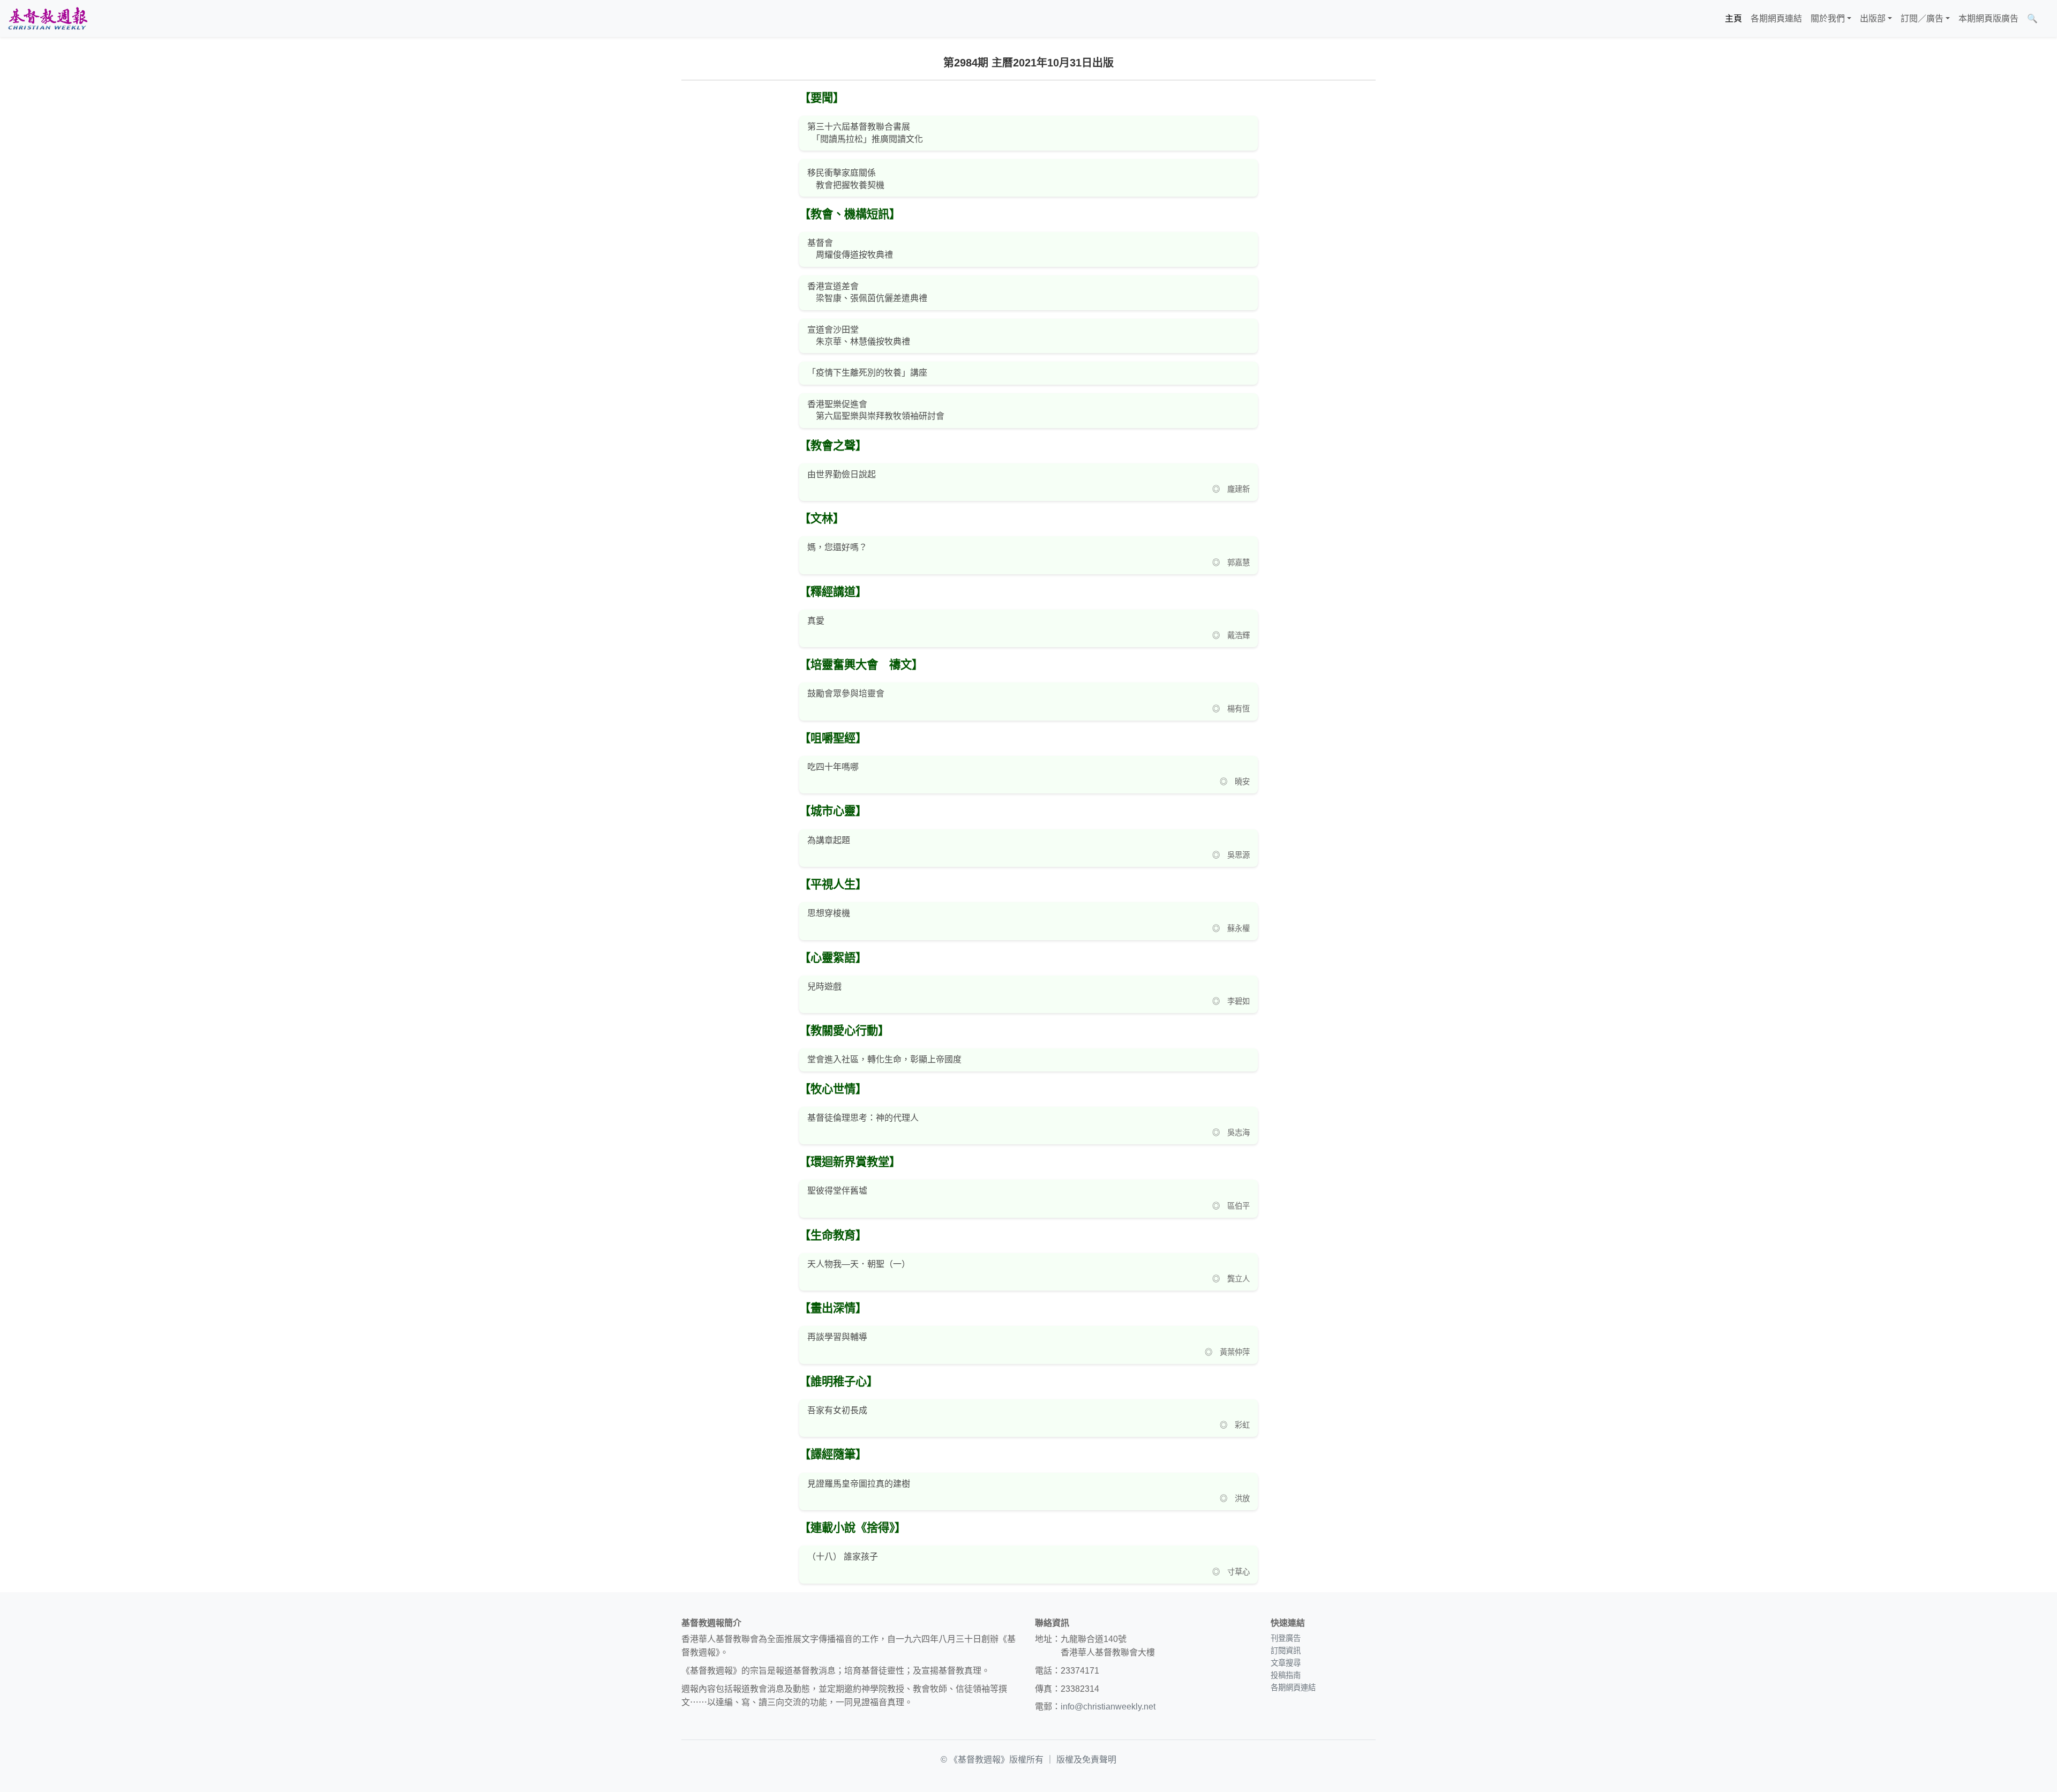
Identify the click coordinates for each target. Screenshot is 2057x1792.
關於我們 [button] (1828, 18)
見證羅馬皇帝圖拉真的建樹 (859, 1484)
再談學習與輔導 (837, 1337)
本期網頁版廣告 (1988, 18)
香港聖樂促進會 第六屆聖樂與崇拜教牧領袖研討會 (876, 410)
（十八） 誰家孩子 (843, 1557)
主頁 (1733, 18)
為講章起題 (829, 840)
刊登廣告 (1286, 1638)
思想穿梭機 (829, 913)
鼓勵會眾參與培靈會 (846, 693)
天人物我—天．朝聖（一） (859, 1264)
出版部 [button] (1873, 18)
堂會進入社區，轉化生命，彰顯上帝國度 (884, 1059)
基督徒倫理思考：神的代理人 (863, 1118)
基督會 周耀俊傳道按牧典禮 (850, 249)
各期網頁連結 (1776, 18)
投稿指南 (1286, 1675)
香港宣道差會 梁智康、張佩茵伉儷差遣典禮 (867, 292)
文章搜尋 (1286, 1663)
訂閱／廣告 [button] (1922, 18)
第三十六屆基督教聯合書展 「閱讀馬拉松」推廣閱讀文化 (865, 133)
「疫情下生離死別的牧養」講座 (867, 373)
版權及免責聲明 (1086, 1760)
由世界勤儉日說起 (842, 474)
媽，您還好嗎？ (837, 547)
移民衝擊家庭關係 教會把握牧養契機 (846, 179)
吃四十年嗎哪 (833, 767)
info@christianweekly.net (1108, 1707)
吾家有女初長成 (837, 1410)
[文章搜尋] (2046, 19)
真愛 (816, 621)
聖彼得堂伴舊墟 (837, 1191)
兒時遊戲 (824, 987)
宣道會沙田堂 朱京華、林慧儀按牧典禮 (859, 336)
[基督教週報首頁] (48, 18)
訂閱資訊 (1286, 1651)
